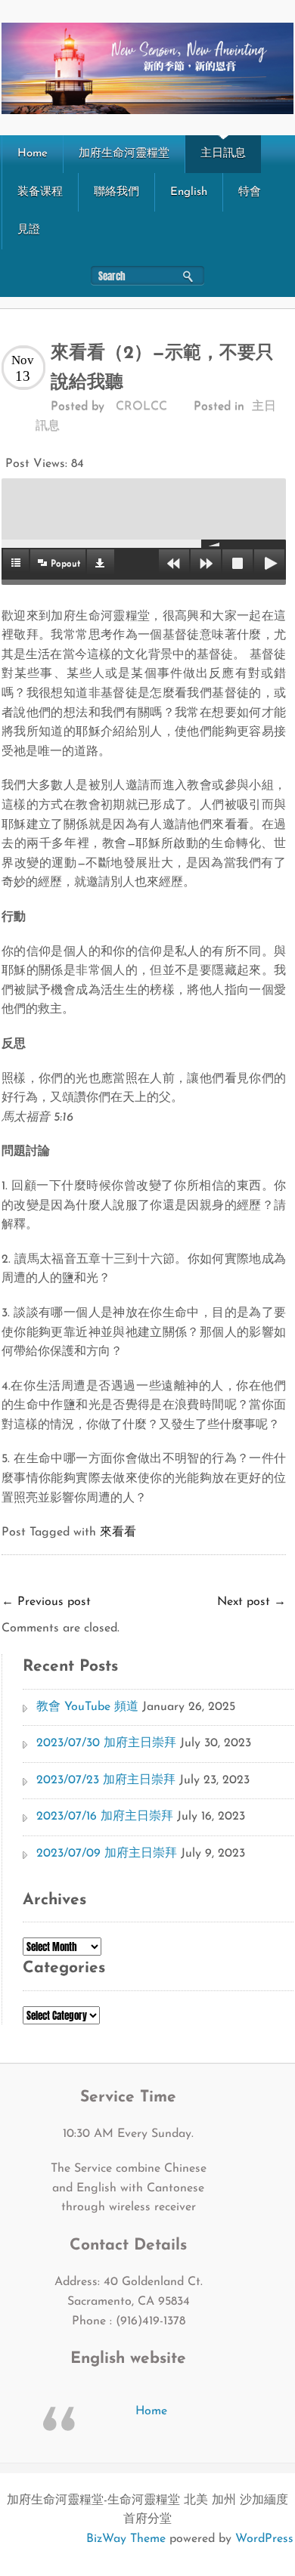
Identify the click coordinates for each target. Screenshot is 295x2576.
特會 (250, 192)
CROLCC (141, 407)
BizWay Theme (126, 2539)
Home (33, 154)
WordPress (264, 2539)
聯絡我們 (116, 192)
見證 (29, 230)
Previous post (46, 1602)
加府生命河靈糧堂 (124, 154)
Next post (252, 1602)
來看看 (118, 1532)
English (189, 192)
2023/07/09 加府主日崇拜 (107, 1854)
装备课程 (40, 192)
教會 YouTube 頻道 (87, 1707)
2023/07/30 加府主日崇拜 (106, 1743)
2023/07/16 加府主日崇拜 (105, 1817)
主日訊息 (223, 154)
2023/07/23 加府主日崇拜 (106, 1780)
